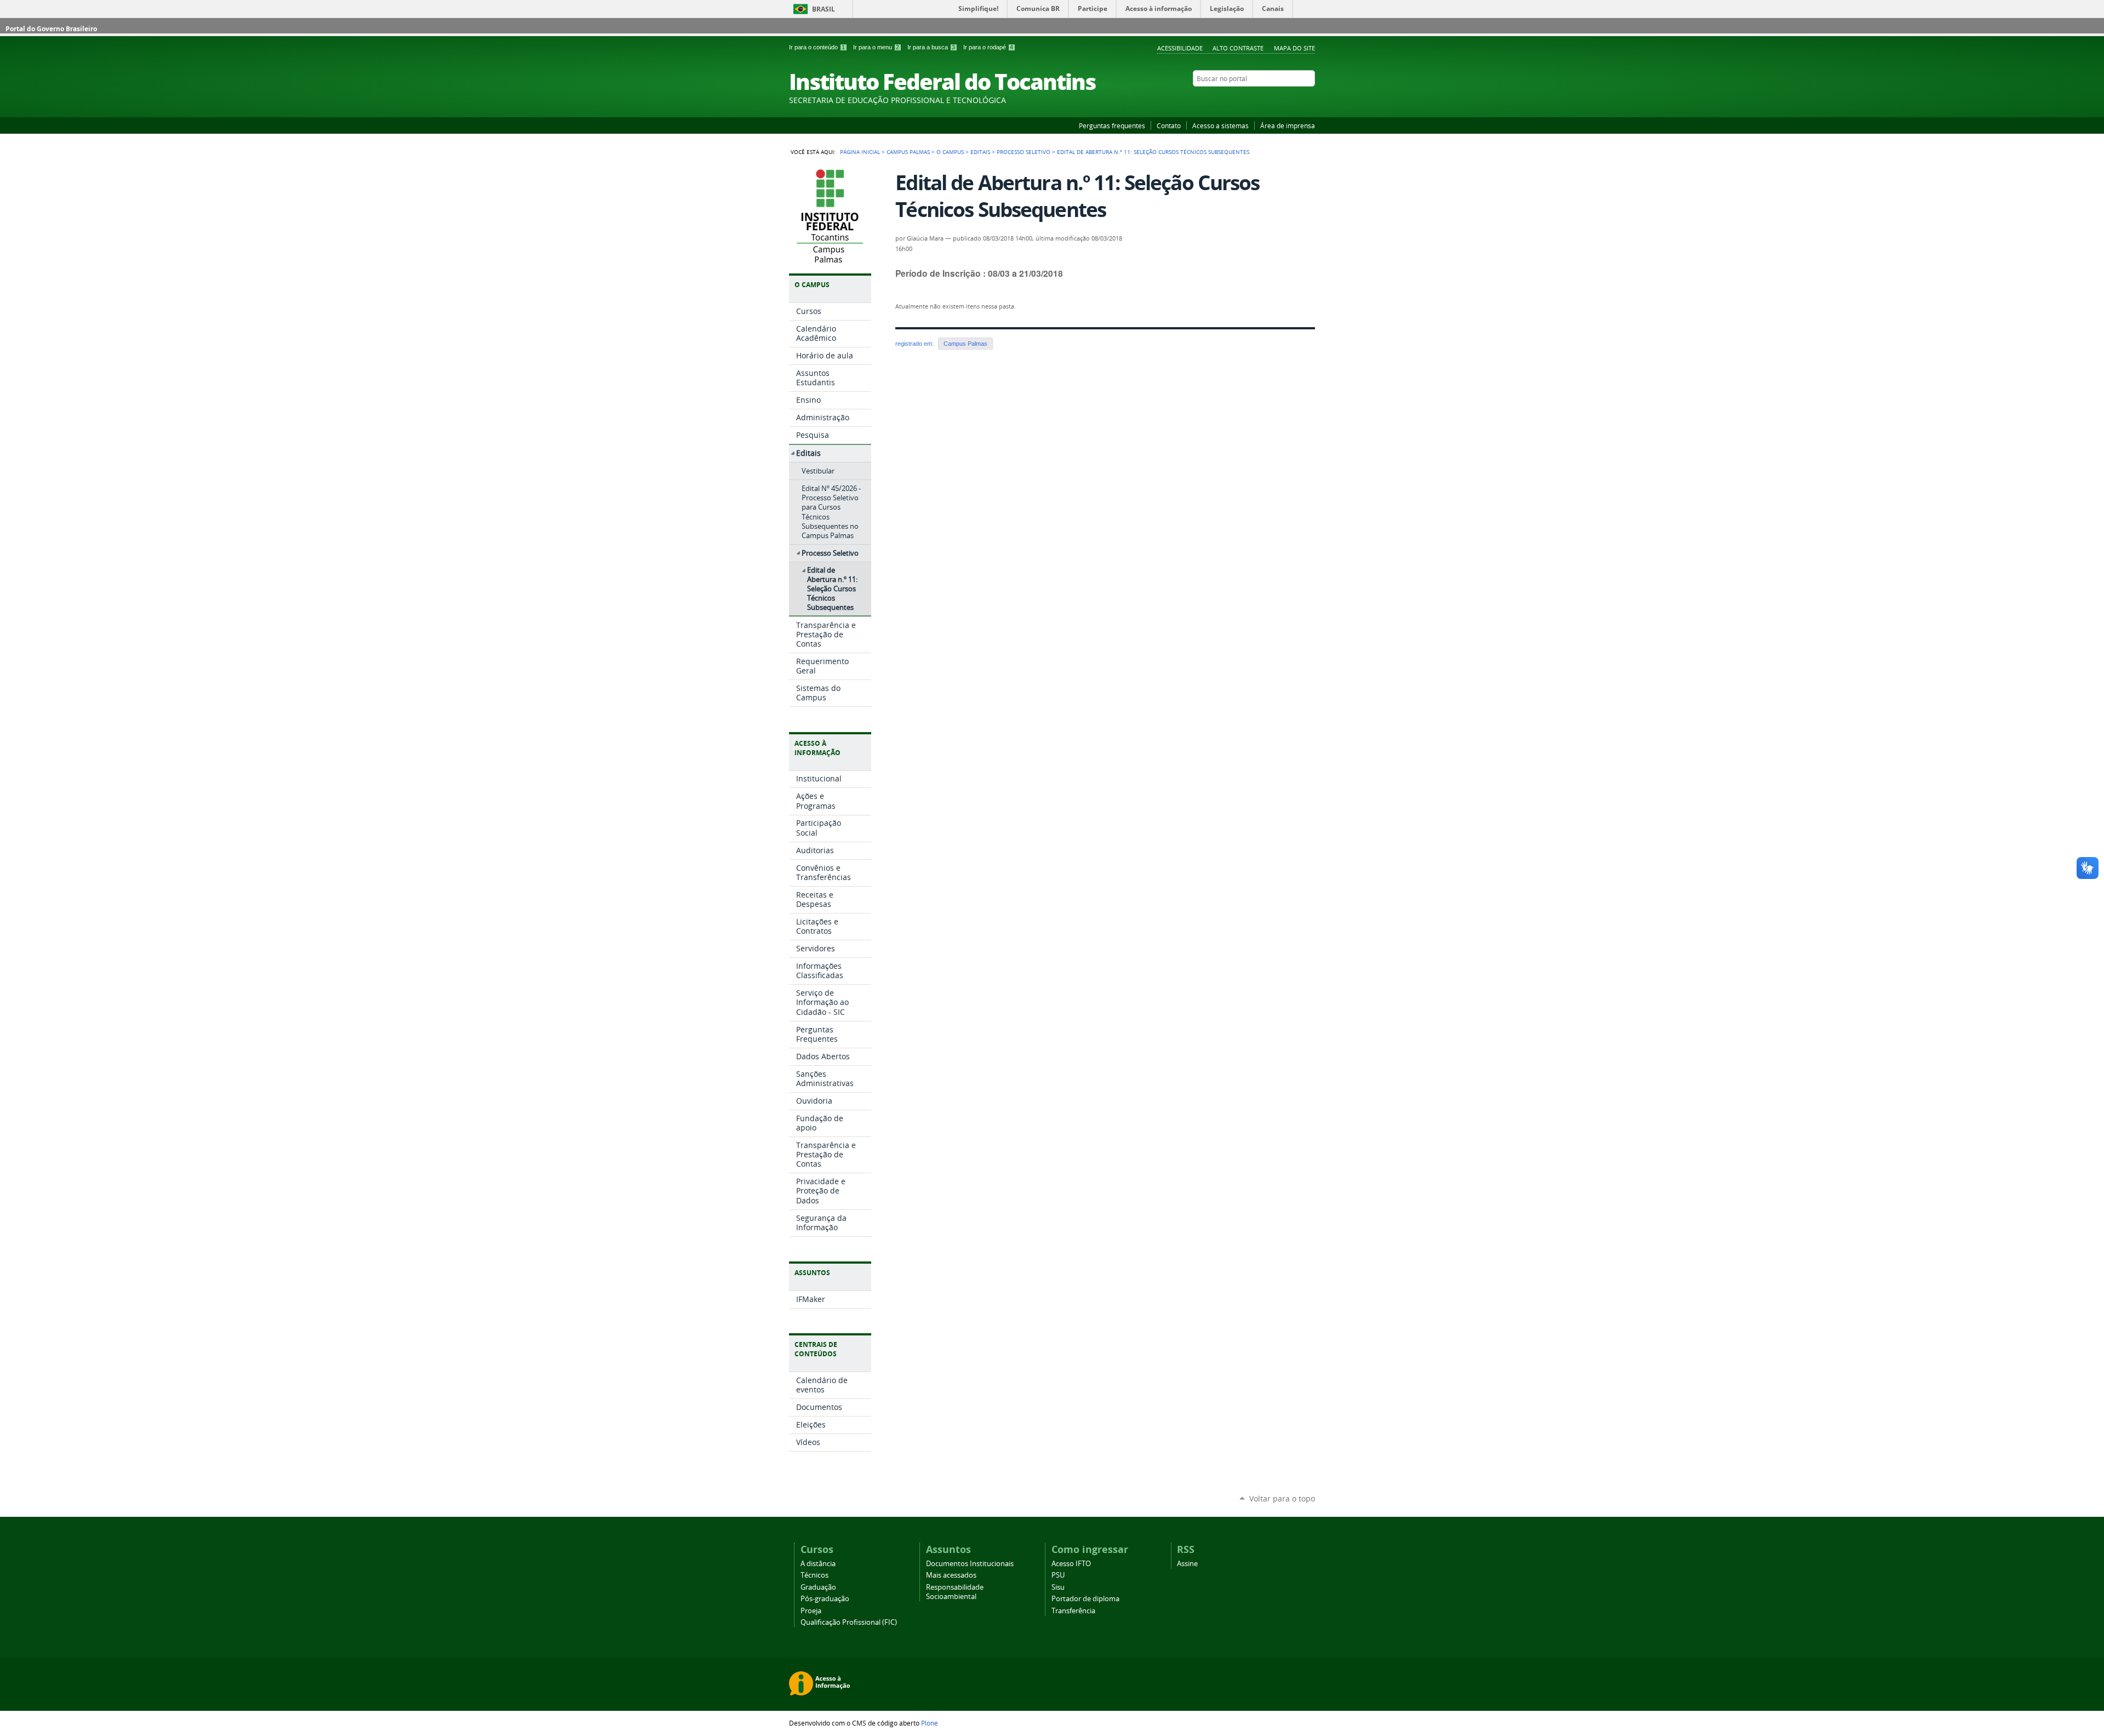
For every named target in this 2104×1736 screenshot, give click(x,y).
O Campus (950, 152)
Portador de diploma (1085, 1599)
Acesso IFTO (1071, 1564)
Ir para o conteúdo (817, 47)
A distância (818, 1564)
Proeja (811, 1611)
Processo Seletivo (1024, 152)
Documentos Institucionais (970, 1564)
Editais (980, 152)
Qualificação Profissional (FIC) (849, 1622)
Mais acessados (951, 1575)
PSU (1058, 1575)
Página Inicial (860, 152)
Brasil (824, 9)
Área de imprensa (1288, 125)
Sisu (1058, 1587)
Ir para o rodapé (988, 47)
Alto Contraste (1238, 48)
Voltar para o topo (1282, 1498)
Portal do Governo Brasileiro (51, 29)
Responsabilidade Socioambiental (955, 1592)
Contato (1169, 125)
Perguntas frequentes (1112, 125)
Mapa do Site (1294, 48)
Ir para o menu (876, 47)
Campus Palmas (908, 152)
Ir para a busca (931, 47)
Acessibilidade (1180, 48)
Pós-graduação (825, 1599)
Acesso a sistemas (1220, 125)
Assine (1187, 1564)
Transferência (1073, 1611)
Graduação (818, 1587)
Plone (930, 1723)
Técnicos (814, 1575)
